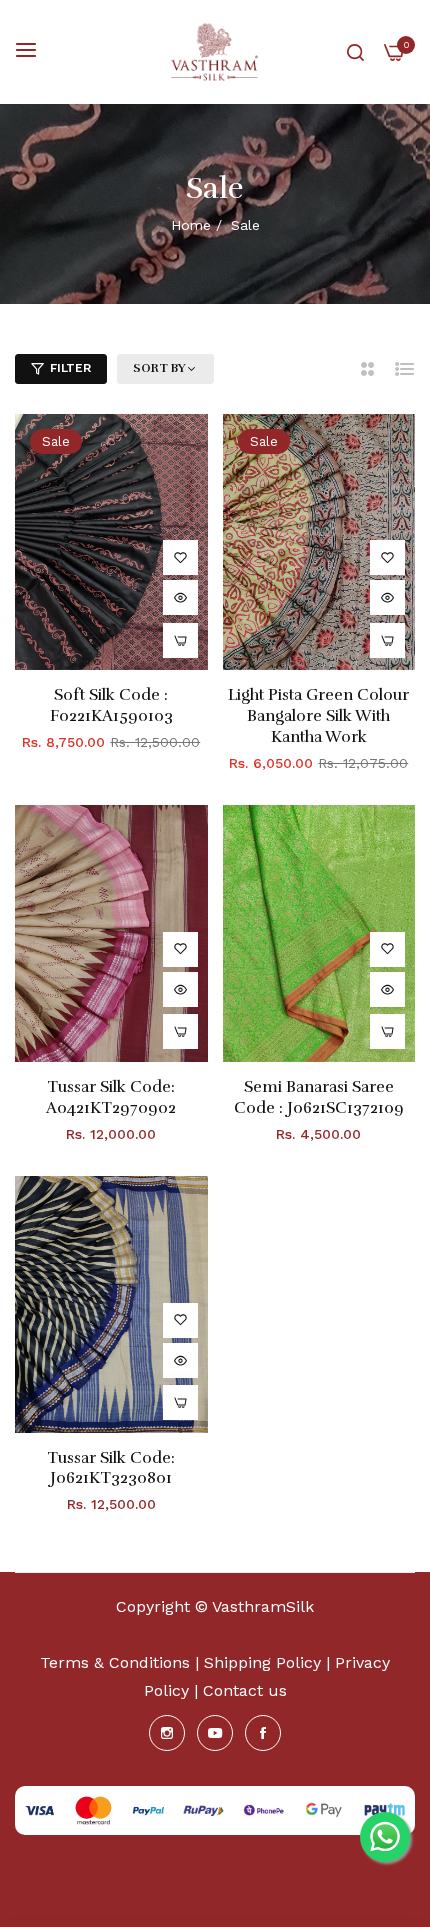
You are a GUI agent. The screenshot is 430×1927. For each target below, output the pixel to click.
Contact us (245, 1690)
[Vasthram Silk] (215, 52)
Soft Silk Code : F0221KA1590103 (111, 705)
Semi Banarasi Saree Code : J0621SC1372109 (319, 1097)
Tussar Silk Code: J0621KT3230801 (111, 1468)
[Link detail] (167, 1733)
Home (191, 225)
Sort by (159, 368)
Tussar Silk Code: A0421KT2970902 (111, 1097)
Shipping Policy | (269, 1662)
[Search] (355, 52)
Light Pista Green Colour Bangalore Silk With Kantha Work (318, 716)
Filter (70, 368)
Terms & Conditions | (119, 1662)
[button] (180, 557)
